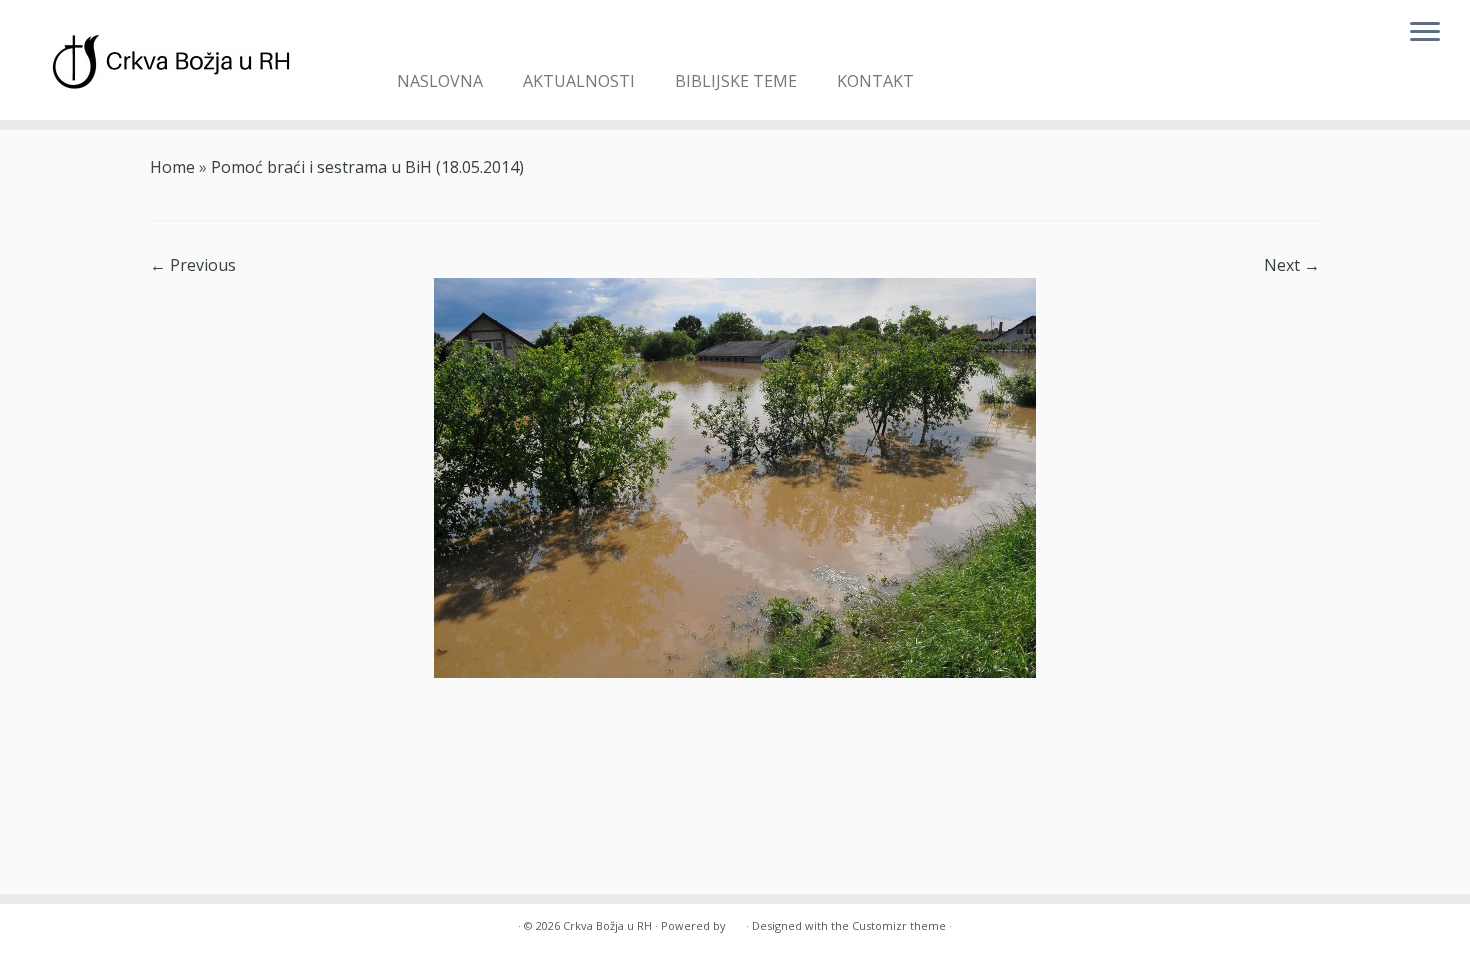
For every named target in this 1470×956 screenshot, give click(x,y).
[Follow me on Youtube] (469, 36)
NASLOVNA (440, 81)
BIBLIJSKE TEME (736, 81)
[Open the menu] (1425, 33)
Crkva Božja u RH (607, 925)
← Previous (193, 265)
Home (172, 167)
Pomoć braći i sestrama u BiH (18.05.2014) (367, 167)
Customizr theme (899, 925)
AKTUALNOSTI (579, 81)
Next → (1292, 265)
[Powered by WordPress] (736, 922)
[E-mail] (411, 36)
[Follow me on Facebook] (440, 36)
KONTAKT (875, 81)
